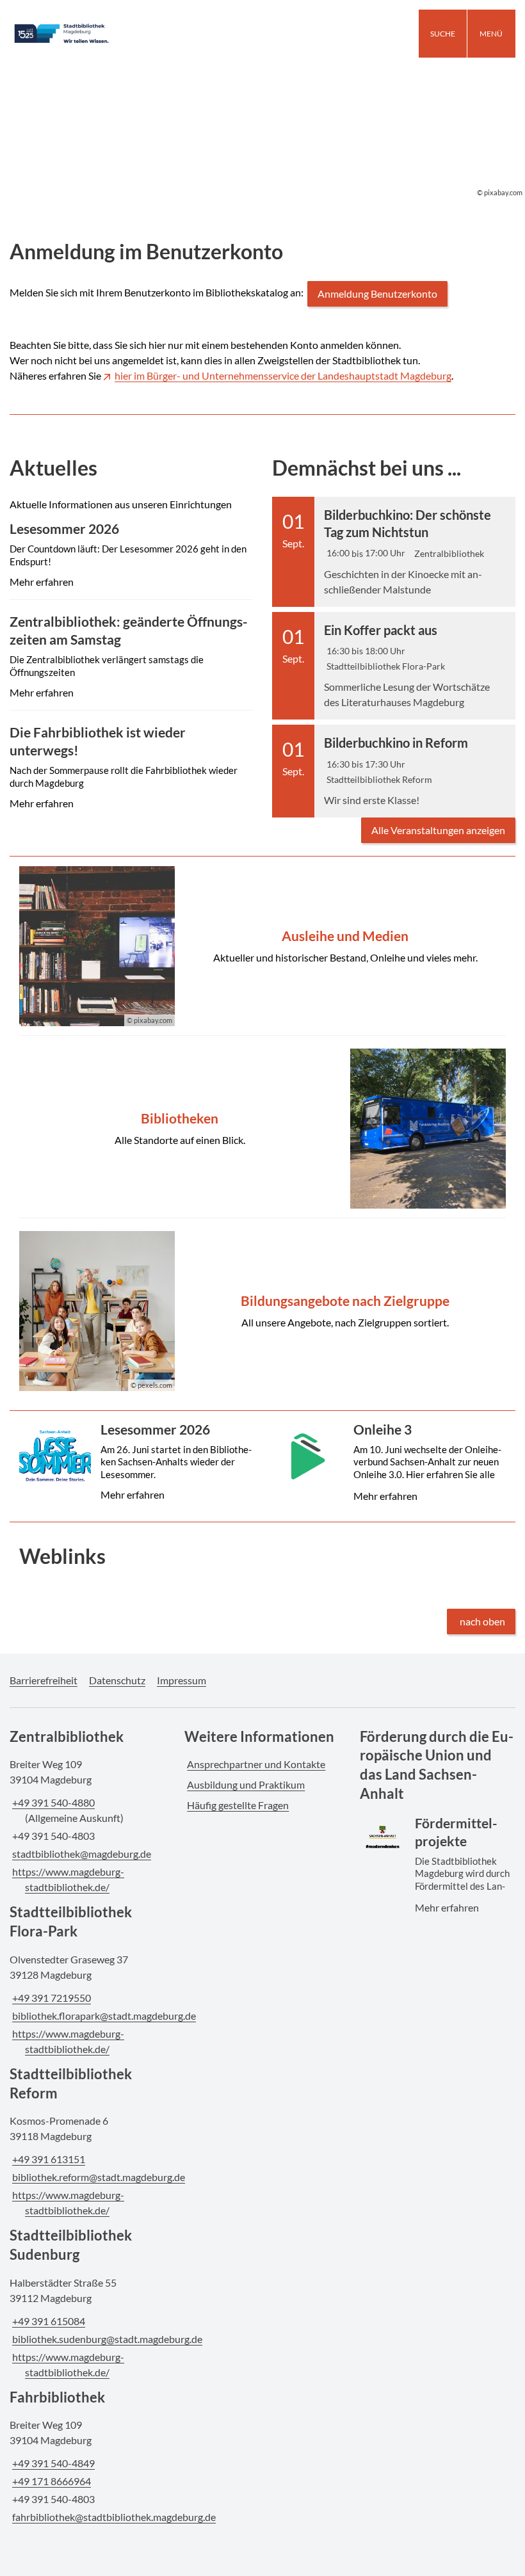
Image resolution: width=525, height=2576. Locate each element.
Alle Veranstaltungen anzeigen (438, 830)
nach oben (482, 1621)
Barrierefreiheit (44, 1680)
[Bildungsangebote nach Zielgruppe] (262, 1311)
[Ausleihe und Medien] (262, 946)
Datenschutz (117, 1680)
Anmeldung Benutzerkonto (377, 294)
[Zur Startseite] (87, 34)
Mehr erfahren (130, 565)
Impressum (182, 1680)
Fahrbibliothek (57, 2397)
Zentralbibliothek (67, 1736)
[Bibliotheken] (262, 1129)
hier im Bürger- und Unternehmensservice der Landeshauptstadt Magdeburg (283, 375)
